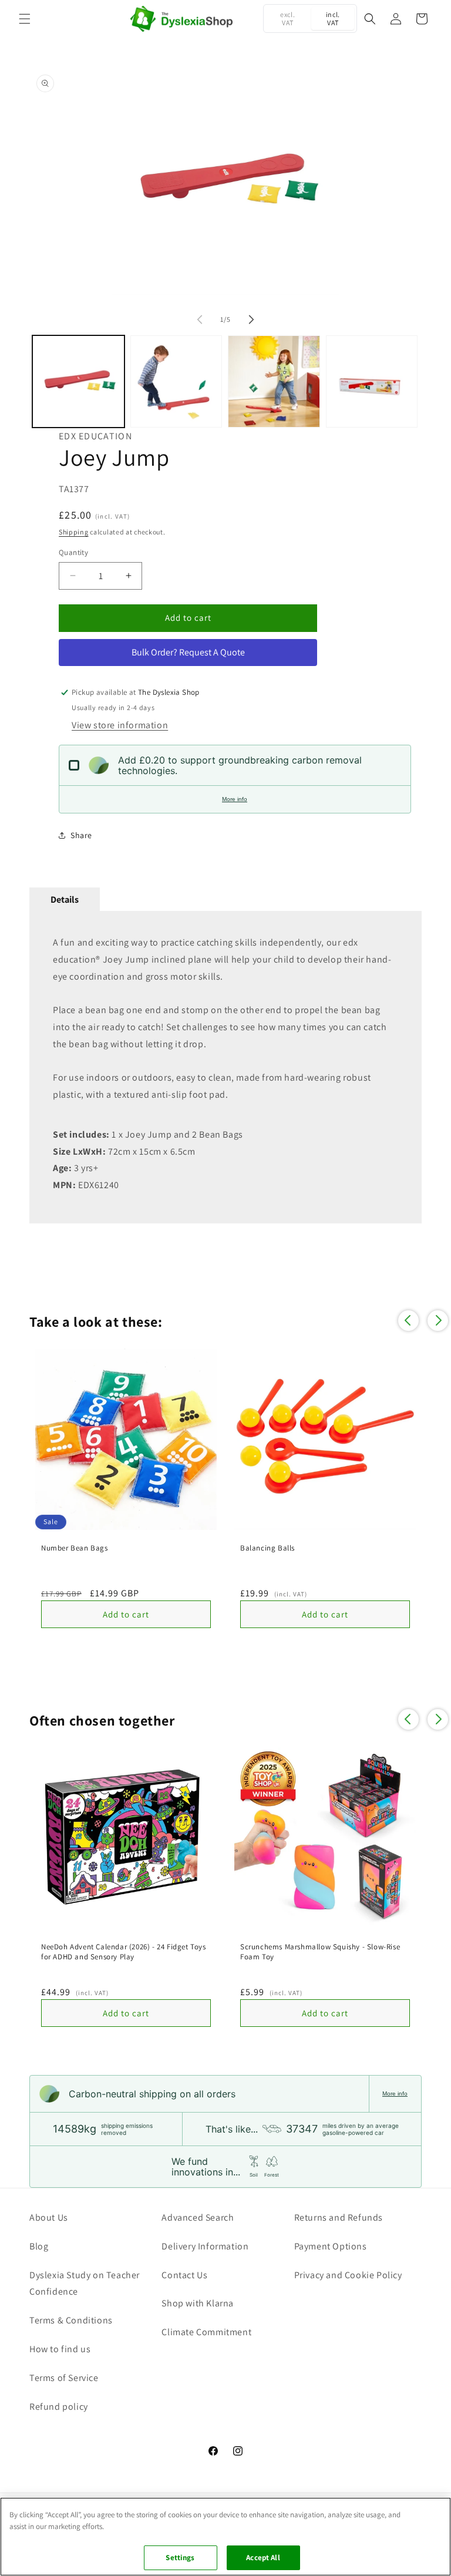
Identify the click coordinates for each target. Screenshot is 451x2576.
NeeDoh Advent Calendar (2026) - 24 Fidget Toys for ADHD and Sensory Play (124, 1952)
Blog (39, 2246)
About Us (49, 2217)
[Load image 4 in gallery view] (372, 381)
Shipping (74, 532)
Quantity (73, 552)
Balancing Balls (267, 1548)
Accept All (263, 2557)
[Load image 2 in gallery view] (176, 381)
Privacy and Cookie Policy (348, 2275)
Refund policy (59, 2407)
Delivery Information (205, 2246)
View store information (120, 725)
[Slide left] (200, 320)
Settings (180, 2557)
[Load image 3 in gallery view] (274, 381)
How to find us (60, 2349)
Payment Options (331, 2246)
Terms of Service (64, 2378)
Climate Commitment (206, 2332)
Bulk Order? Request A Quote (188, 652)
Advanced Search (198, 2217)
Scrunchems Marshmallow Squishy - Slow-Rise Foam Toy (320, 1952)
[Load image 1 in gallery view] (78, 381)
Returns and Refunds (339, 2217)
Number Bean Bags (75, 1548)
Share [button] (81, 835)
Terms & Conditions (71, 2320)
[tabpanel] (225, 1067)
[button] (25, 19)
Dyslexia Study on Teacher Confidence (85, 2284)
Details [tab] (65, 899)
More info (235, 799)
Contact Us (184, 2275)
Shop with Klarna (198, 2303)
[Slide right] (251, 320)
